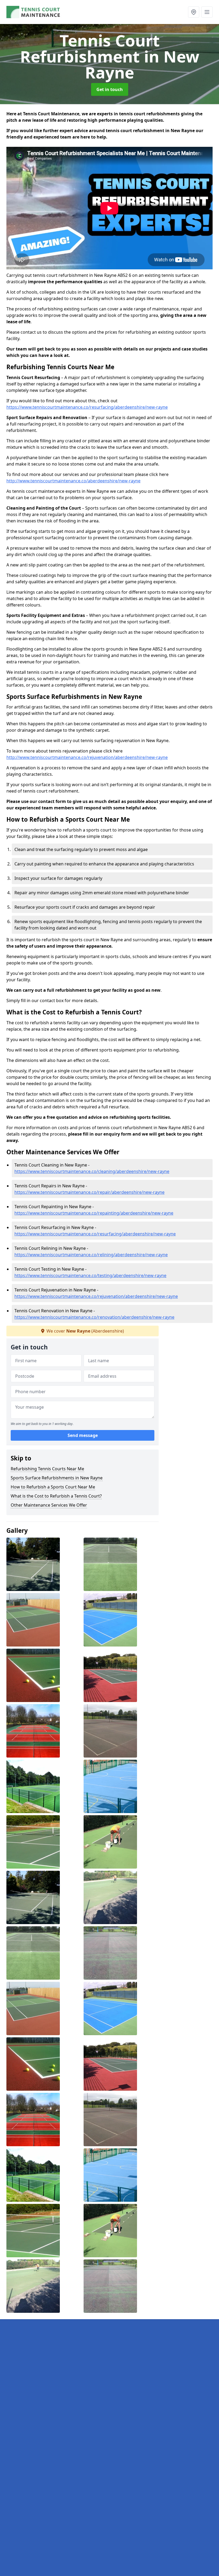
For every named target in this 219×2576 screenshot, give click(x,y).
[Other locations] (194, 12)
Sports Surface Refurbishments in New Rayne (57, 1478)
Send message (83, 1435)
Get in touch (110, 89)
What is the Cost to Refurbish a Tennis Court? (56, 1496)
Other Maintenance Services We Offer (49, 1505)
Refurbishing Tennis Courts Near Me (47, 1469)
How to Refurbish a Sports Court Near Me (53, 1487)
